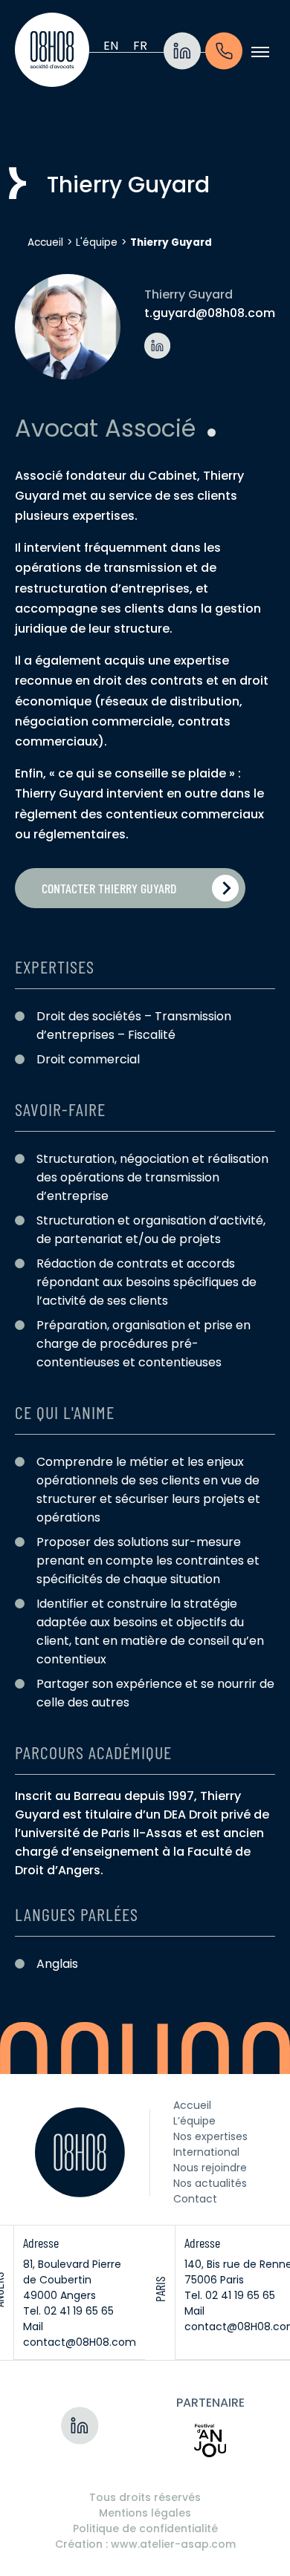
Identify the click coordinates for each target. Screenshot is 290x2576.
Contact (195, 2199)
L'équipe (97, 242)
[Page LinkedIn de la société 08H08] (80, 2425)
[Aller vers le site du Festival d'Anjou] (210, 2440)
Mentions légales (145, 2513)
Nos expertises (210, 2136)
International (206, 2152)
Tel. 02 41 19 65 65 (68, 2311)
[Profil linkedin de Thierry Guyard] (157, 346)
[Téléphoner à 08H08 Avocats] (224, 52)
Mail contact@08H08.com (80, 2334)
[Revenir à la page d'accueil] (52, 52)
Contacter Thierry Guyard (109, 888)
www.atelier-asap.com (173, 2544)
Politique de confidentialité (145, 2528)
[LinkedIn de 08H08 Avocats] (182, 52)
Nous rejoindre (210, 2168)
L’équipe (194, 2121)
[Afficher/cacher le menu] (260, 52)
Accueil (45, 242)
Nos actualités (210, 2183)
